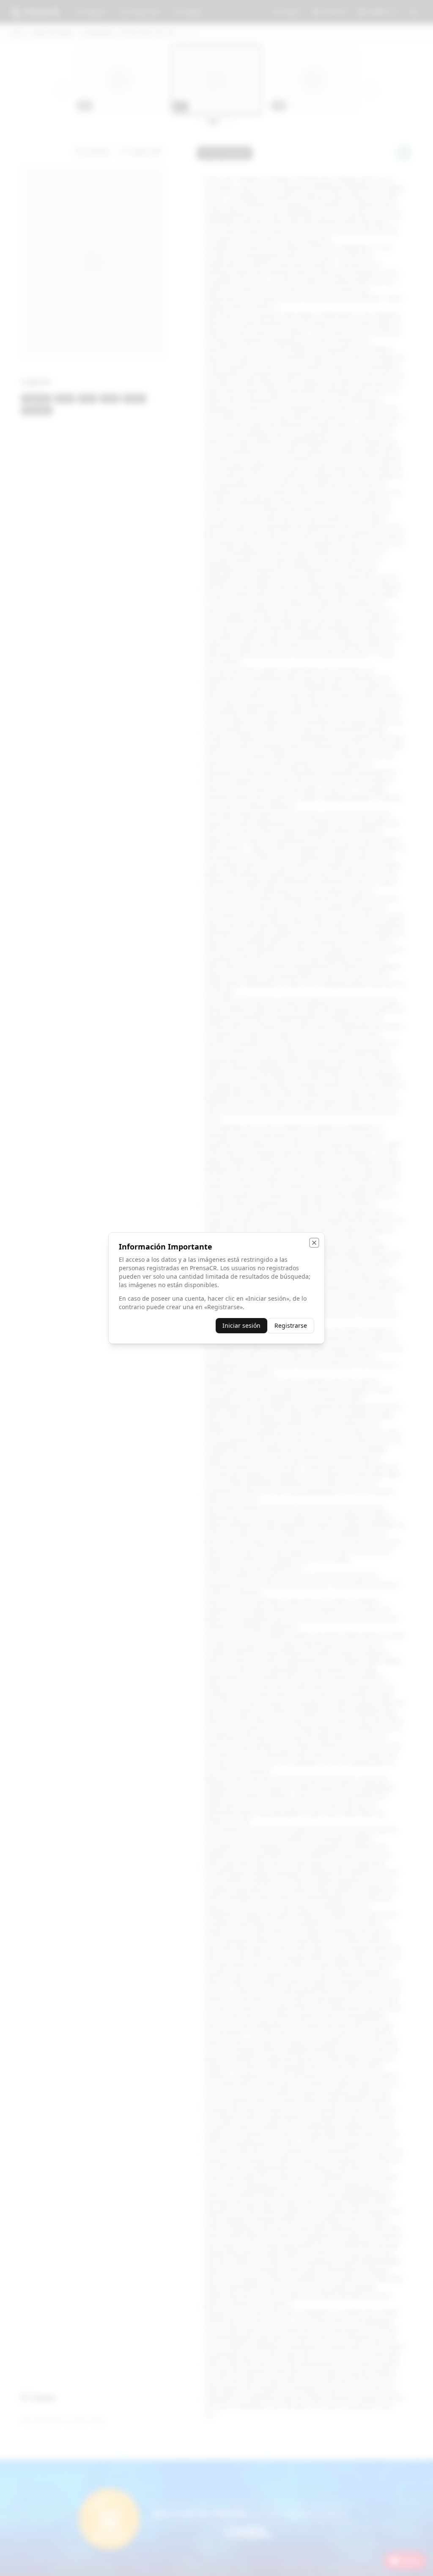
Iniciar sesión (241, 1325)
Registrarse (291, 1325)
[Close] (314, 1243)
